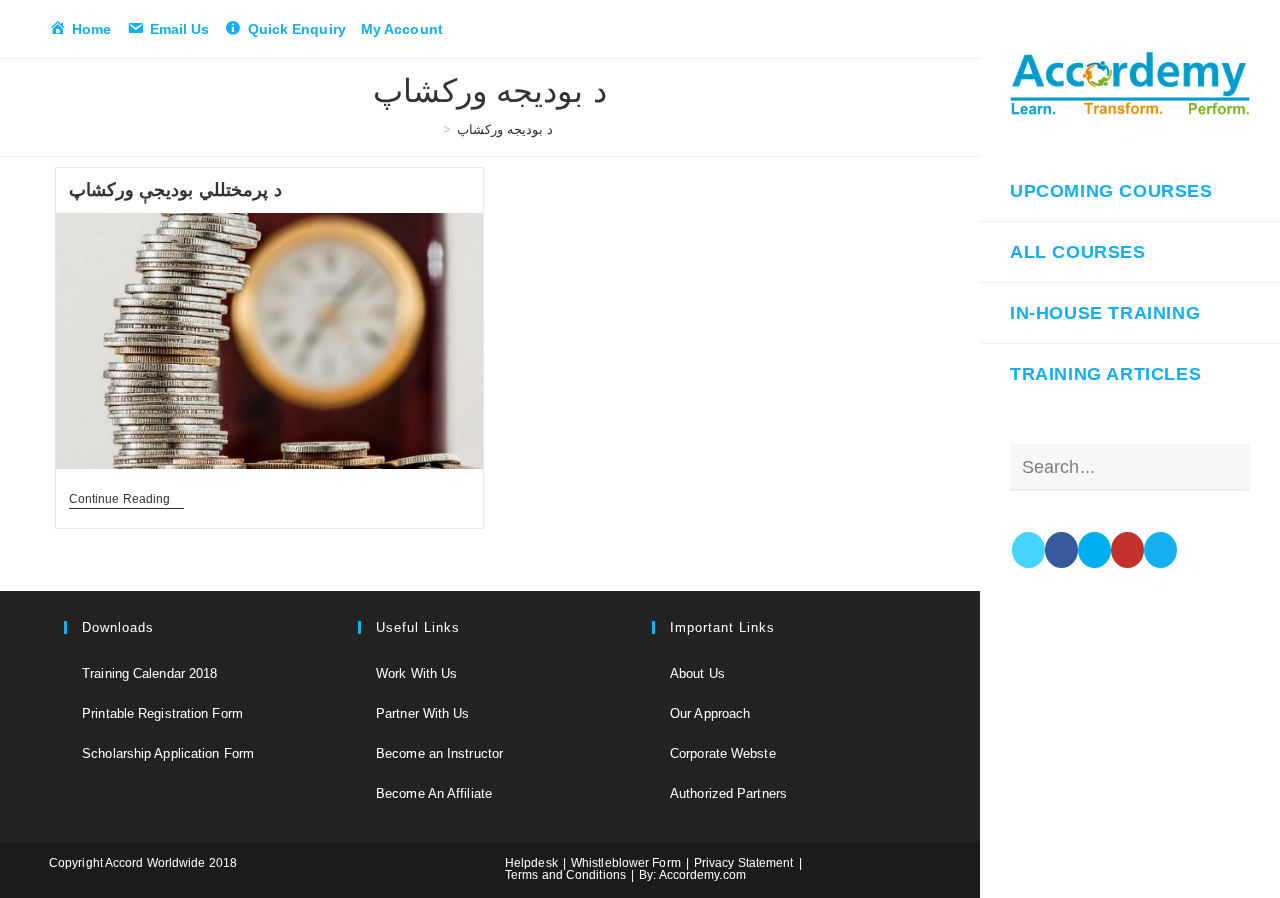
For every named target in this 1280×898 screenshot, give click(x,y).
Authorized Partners (728, 793)
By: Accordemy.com (692, 875)
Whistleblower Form (626, 863)
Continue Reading (127, 500)
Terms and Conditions (565, 875)
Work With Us (416, 673)
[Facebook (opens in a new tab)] (1061, 550)
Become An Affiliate (434, 793)
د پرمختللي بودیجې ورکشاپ (175, 190)
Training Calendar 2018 (149, 673)
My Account (402, 29)
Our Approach (710, 713)
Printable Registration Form (162, 713)
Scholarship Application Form (168, 753)
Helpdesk (531, 863)
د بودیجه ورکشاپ (505, 129)
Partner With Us (423, 713)
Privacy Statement (744, 863)
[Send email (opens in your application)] (1160, 550)
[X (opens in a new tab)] (1028, 550)
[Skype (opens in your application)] (1094, 550)
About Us (697, 673)
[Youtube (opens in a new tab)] (1127, 550)
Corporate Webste (723, 753)
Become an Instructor (439, 753)
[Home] (432, 129)
